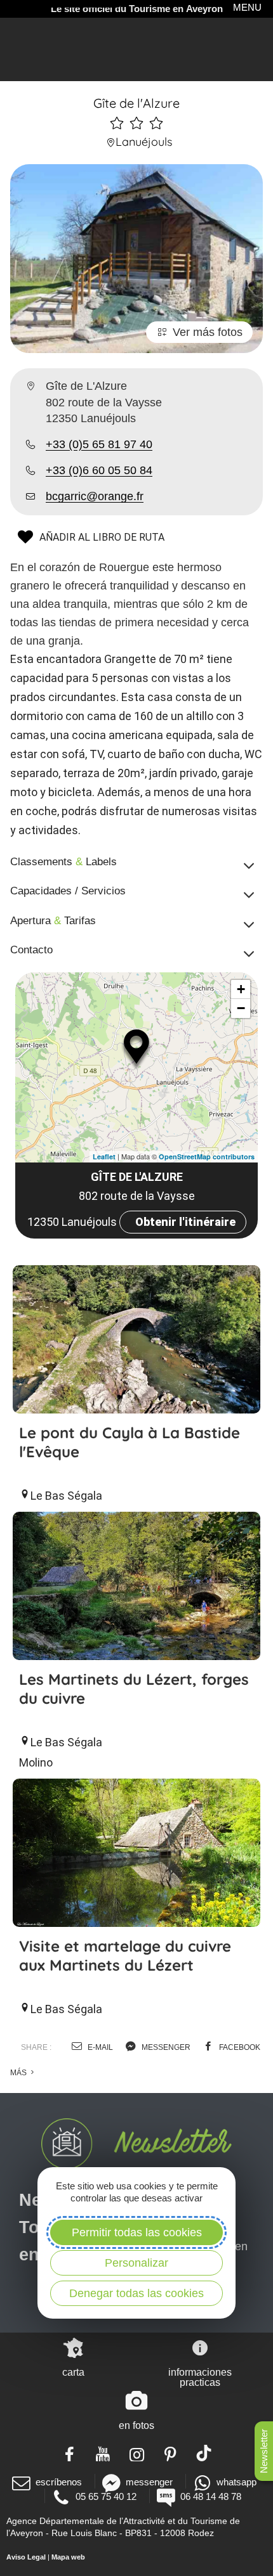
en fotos (136, 2425)
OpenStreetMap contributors (207, 1156)
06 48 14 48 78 (211, 2496)
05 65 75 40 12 (106, 2496)
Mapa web (68, 2557)
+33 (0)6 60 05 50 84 (99, 470)
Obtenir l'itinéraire (185, 1222)
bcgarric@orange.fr (95, 496)
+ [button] (241, 989)
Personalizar (136, 2263)
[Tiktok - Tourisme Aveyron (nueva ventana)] (204, 2453)
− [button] (241, 1008)
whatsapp (236, 2482)
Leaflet (104, 1156)
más (19, 2073)
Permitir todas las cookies (137, 2232)
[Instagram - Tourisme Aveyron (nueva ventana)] (137, 2453)
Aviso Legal (26, 2557)
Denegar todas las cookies (136, 2293)
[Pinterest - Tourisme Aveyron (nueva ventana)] (170, 2453)
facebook (239, 2047)
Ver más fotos (208, 332)
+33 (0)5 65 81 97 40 (99, 444)
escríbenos (59, 2482)
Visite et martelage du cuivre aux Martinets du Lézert (125, 1955)
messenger (165, 2047)
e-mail (99, 2047)
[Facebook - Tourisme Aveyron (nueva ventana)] (70, 2453)
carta (73, 2372)
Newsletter (264, 2451)
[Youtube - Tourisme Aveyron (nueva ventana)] (103, 2453)
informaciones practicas (200, 2377)
